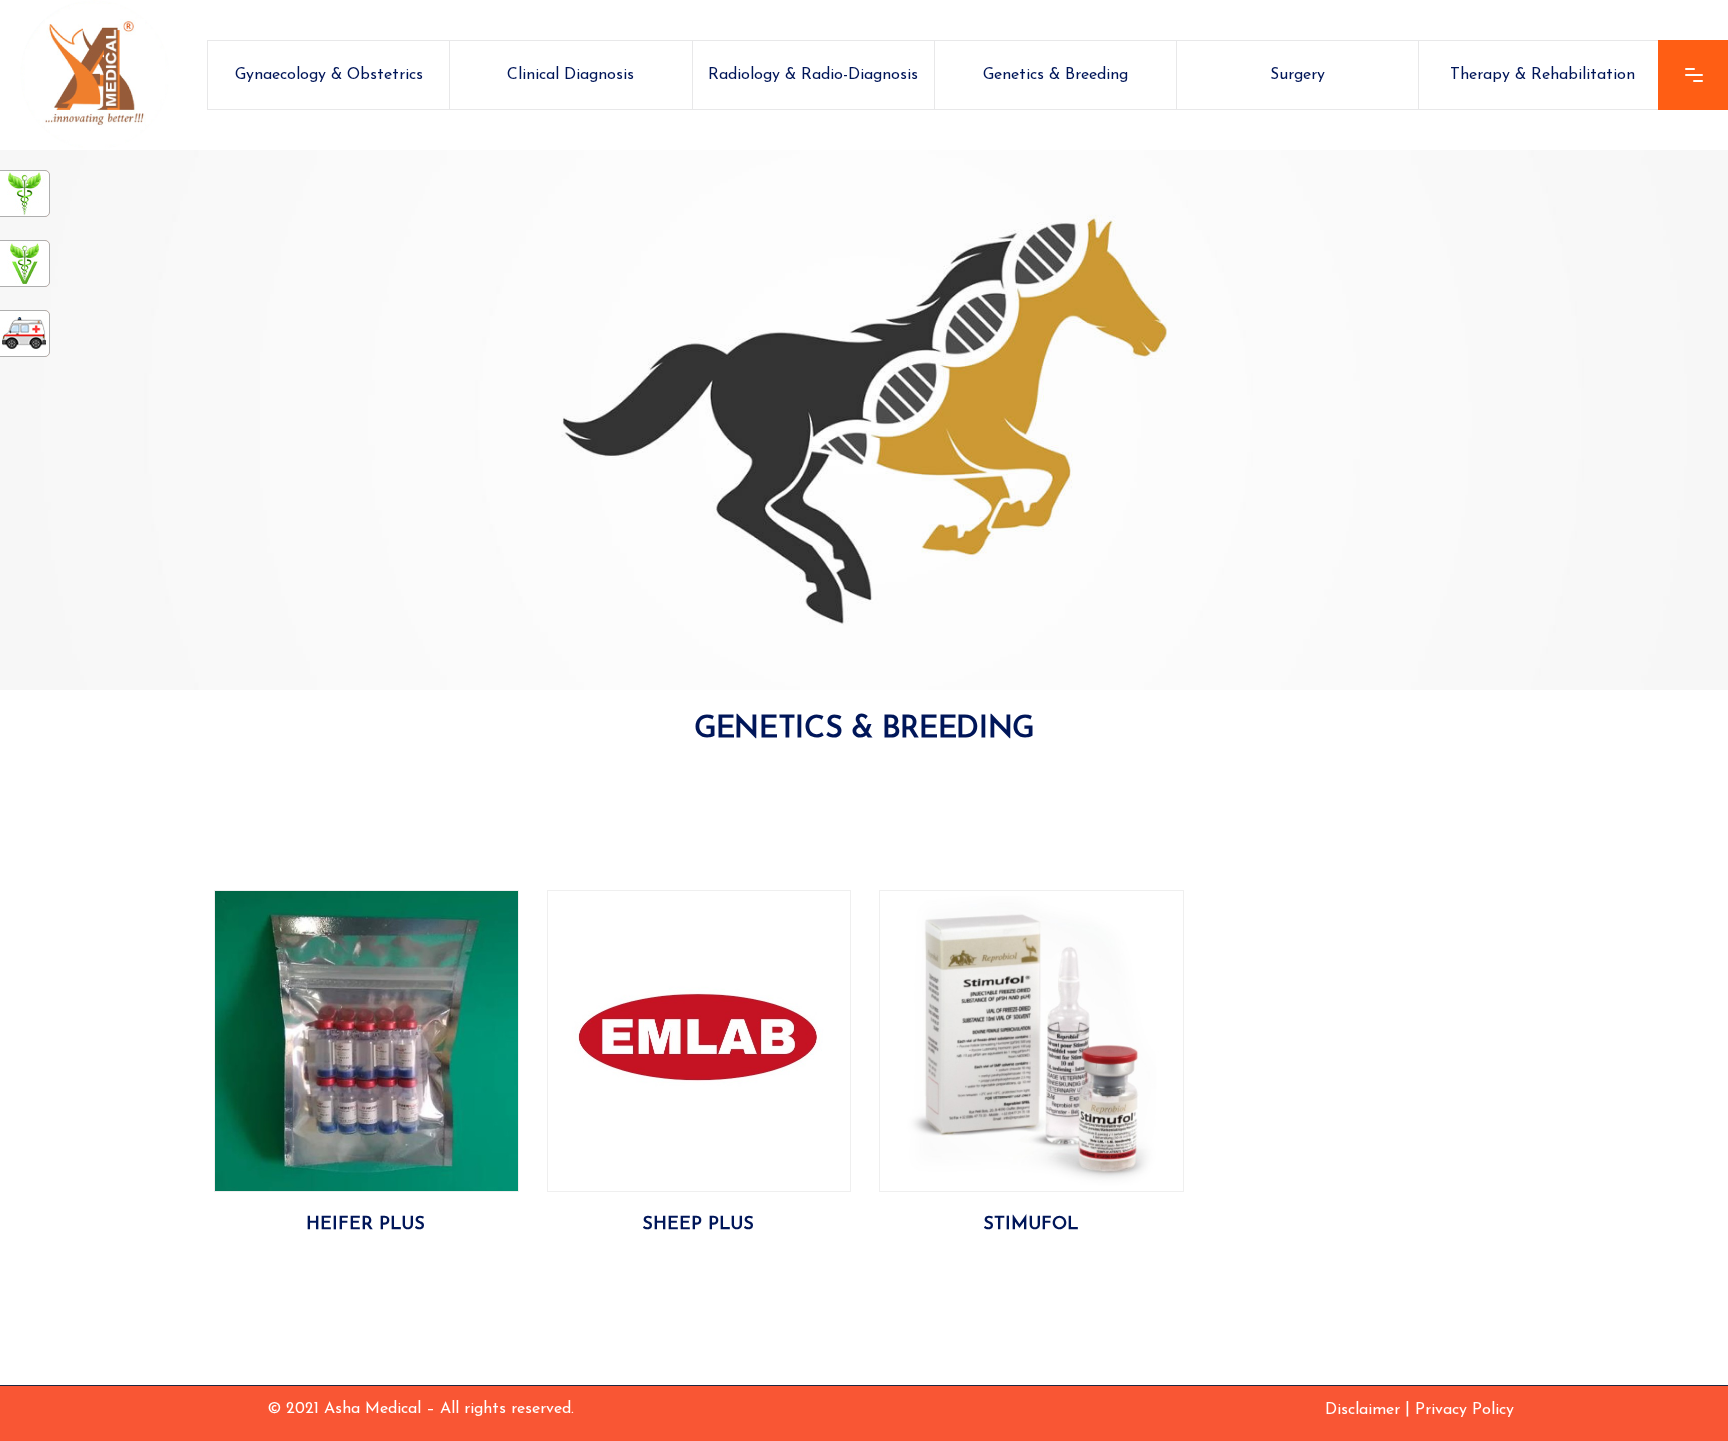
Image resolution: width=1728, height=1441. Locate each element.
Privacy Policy (1464, 1410)
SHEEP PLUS (698, 1225)
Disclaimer (1362, 1410)
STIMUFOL (1030, 1225)
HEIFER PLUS (365, 1225)
